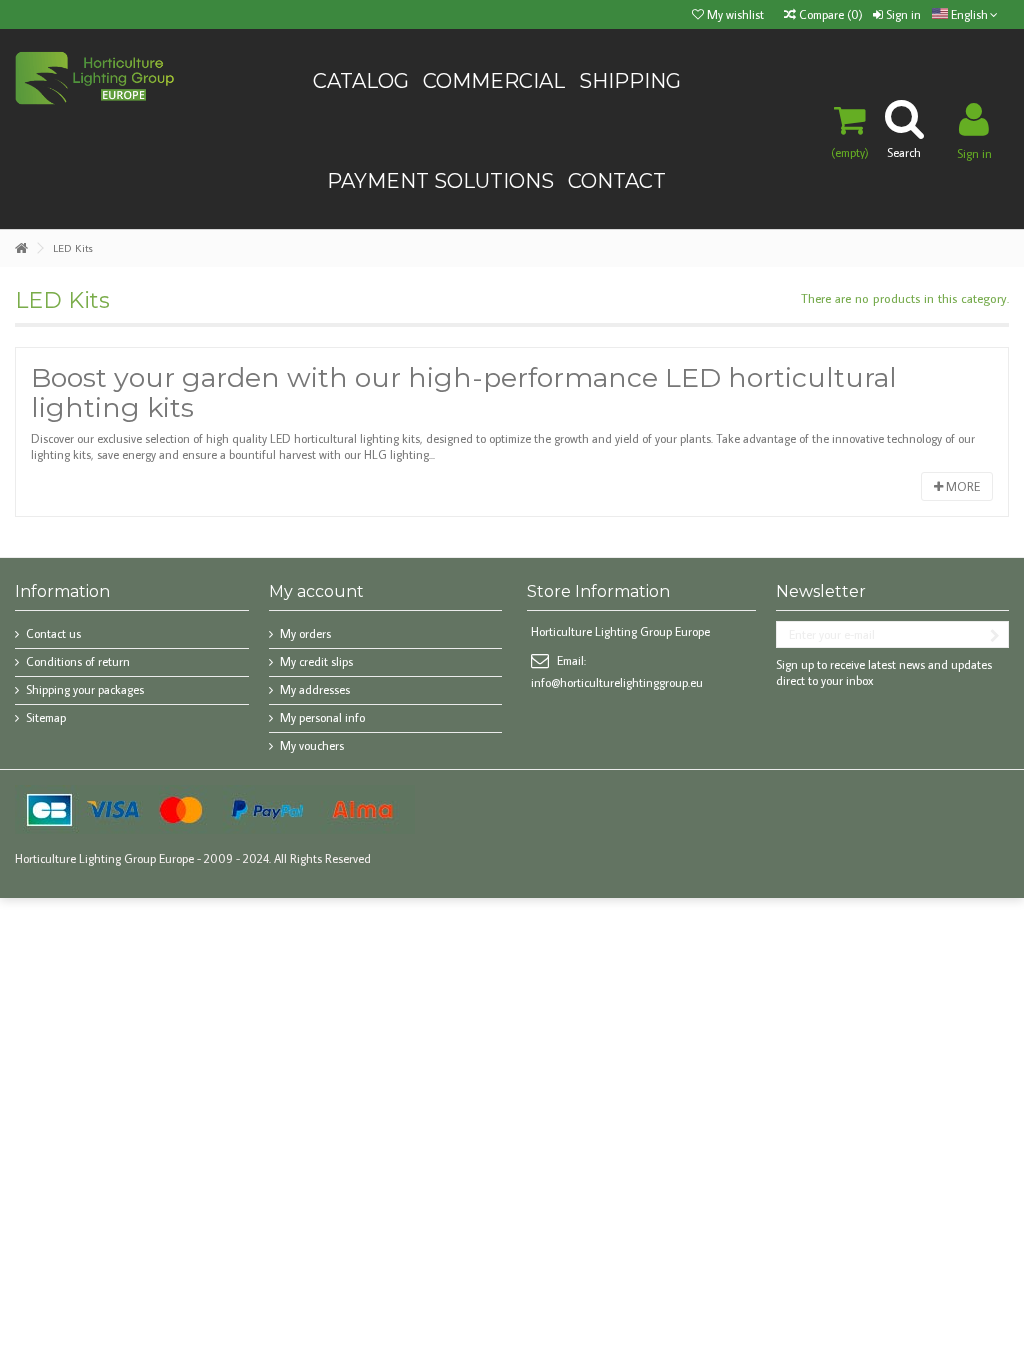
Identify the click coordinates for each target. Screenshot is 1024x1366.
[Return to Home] (21, 248)
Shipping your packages (85, 689)
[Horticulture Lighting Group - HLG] (95, 76)
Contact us (53, 633)
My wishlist (734, 14)
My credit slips (316, 661)
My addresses (315, 689)
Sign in (902, 14)
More (961, 486)
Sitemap (46, 717)
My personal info (322, 717)
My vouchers (312, 745)
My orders (305, 633)
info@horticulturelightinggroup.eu (617, 682)
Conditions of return (78, 661)
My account (316, 591)
